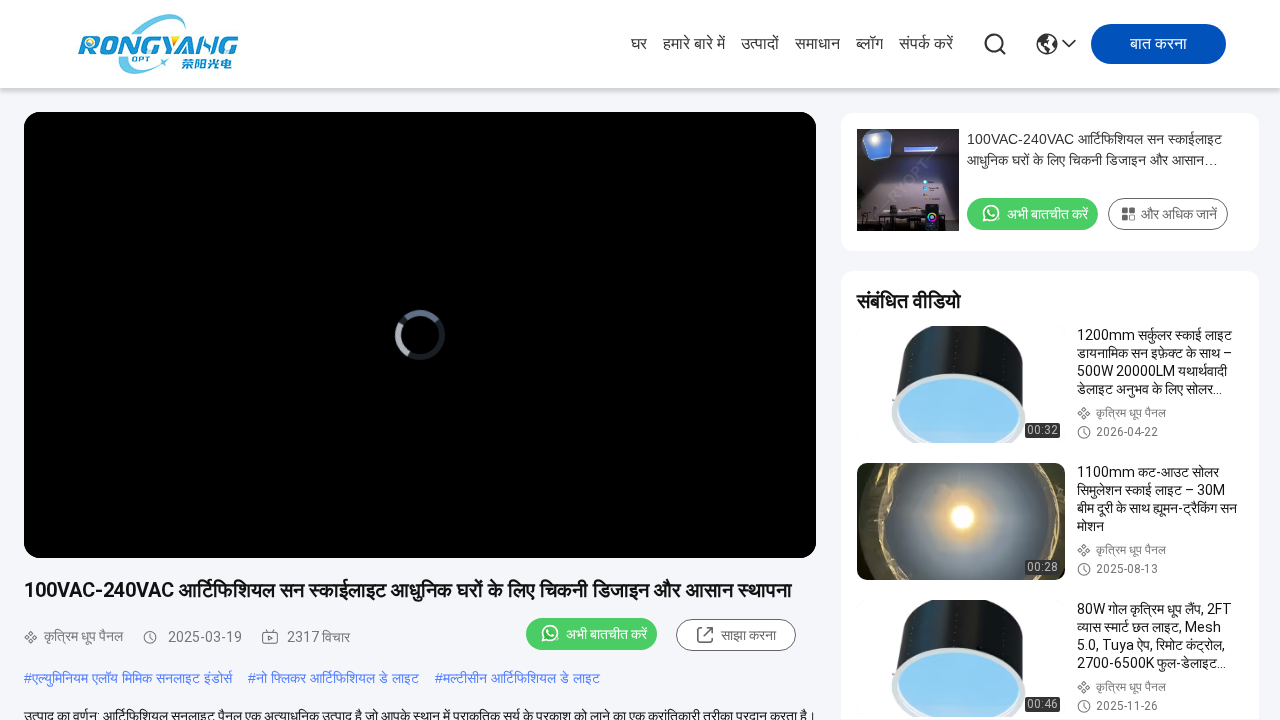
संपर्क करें (926, 43)
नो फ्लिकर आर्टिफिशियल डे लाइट (337, 678)
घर (639, 43)
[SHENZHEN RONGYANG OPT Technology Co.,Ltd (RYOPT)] (158, 44)
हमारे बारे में (694, 43)
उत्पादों (760, 43)
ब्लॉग (869, 43)
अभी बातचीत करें (606, 634)
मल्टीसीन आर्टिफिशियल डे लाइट (521, 678)
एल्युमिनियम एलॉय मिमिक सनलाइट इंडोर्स (132, 678)
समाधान (817, 43)
